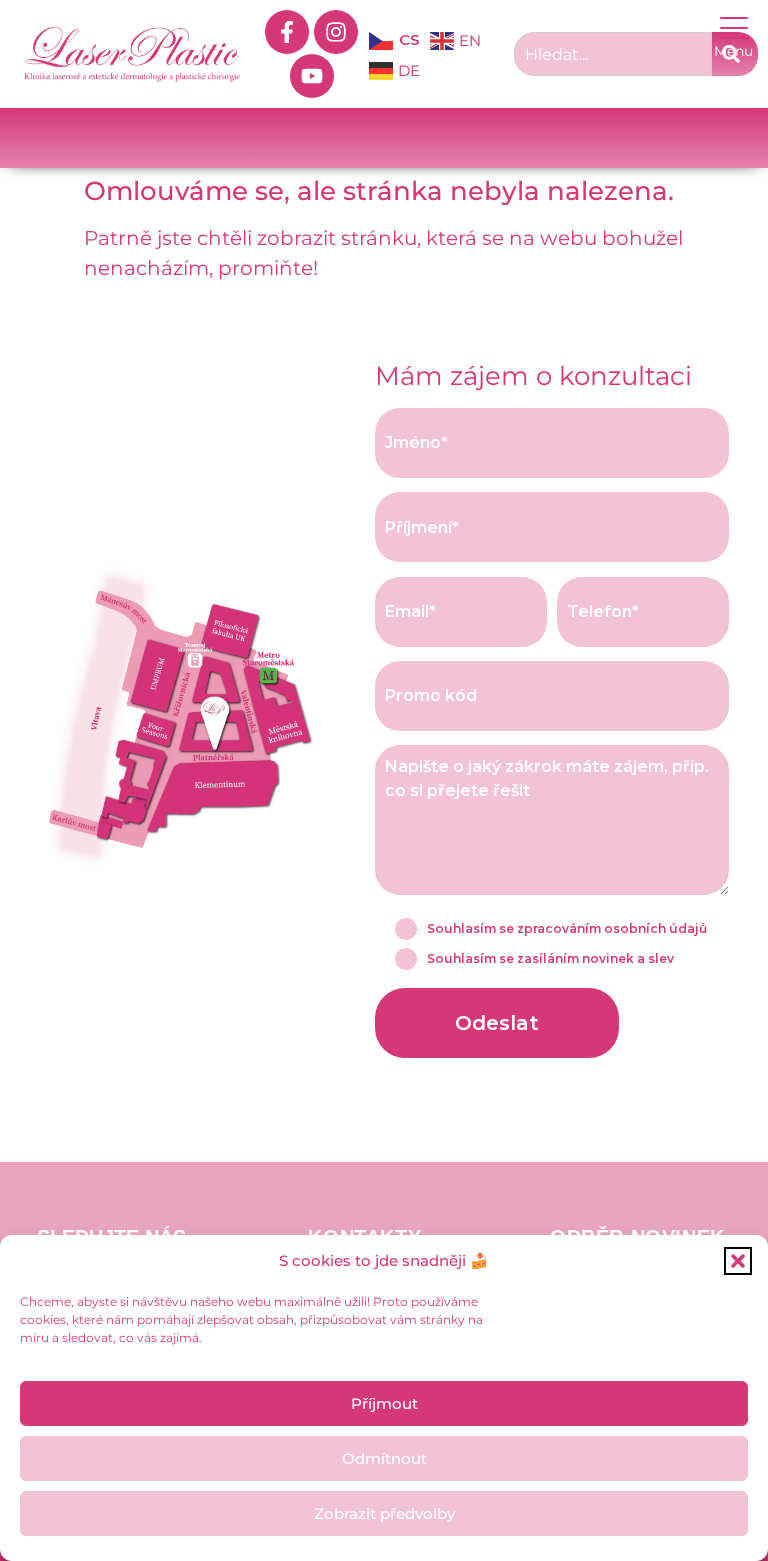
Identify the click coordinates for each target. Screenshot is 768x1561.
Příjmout (384, 1403)
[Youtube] (312, 76)
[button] (738, 1261)
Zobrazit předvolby (384, 1513)
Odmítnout (384, 1458)
